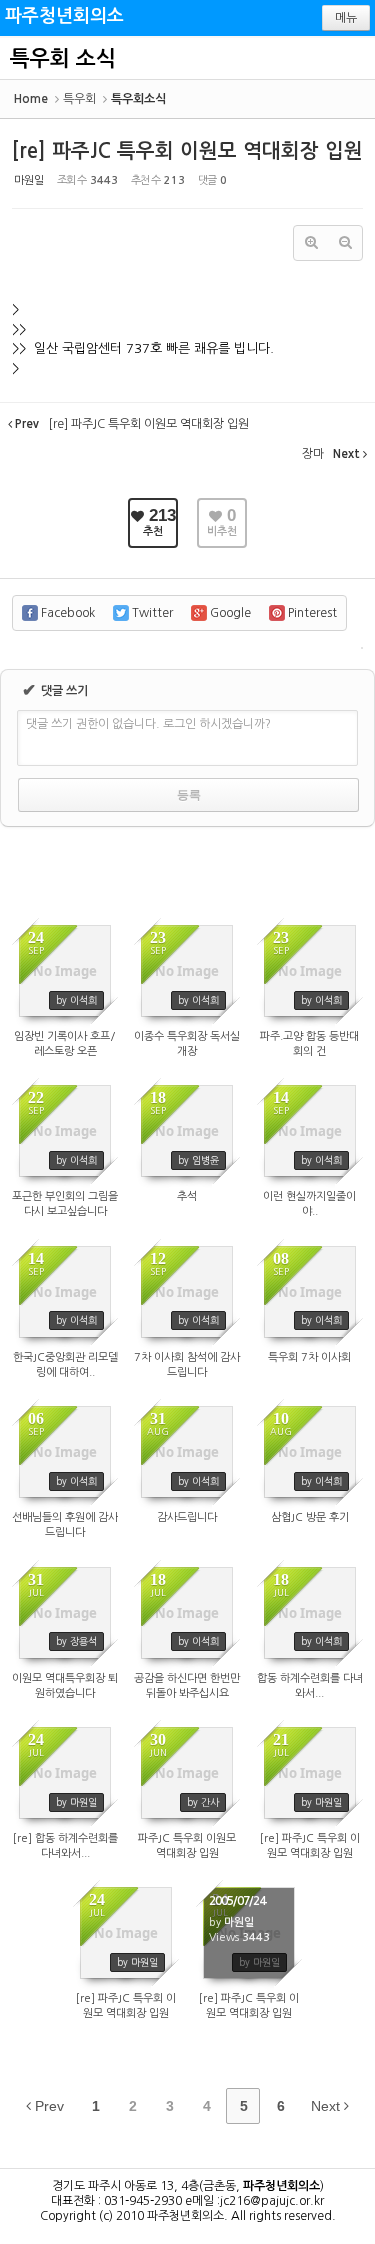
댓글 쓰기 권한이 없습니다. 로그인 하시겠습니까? (148, 724)
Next (327, 2106)
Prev (47, 2106)
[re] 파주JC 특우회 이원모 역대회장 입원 (187, 151)
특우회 (79, 99)
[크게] (311, 243)
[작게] (345, 243)
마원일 (29, 180)
